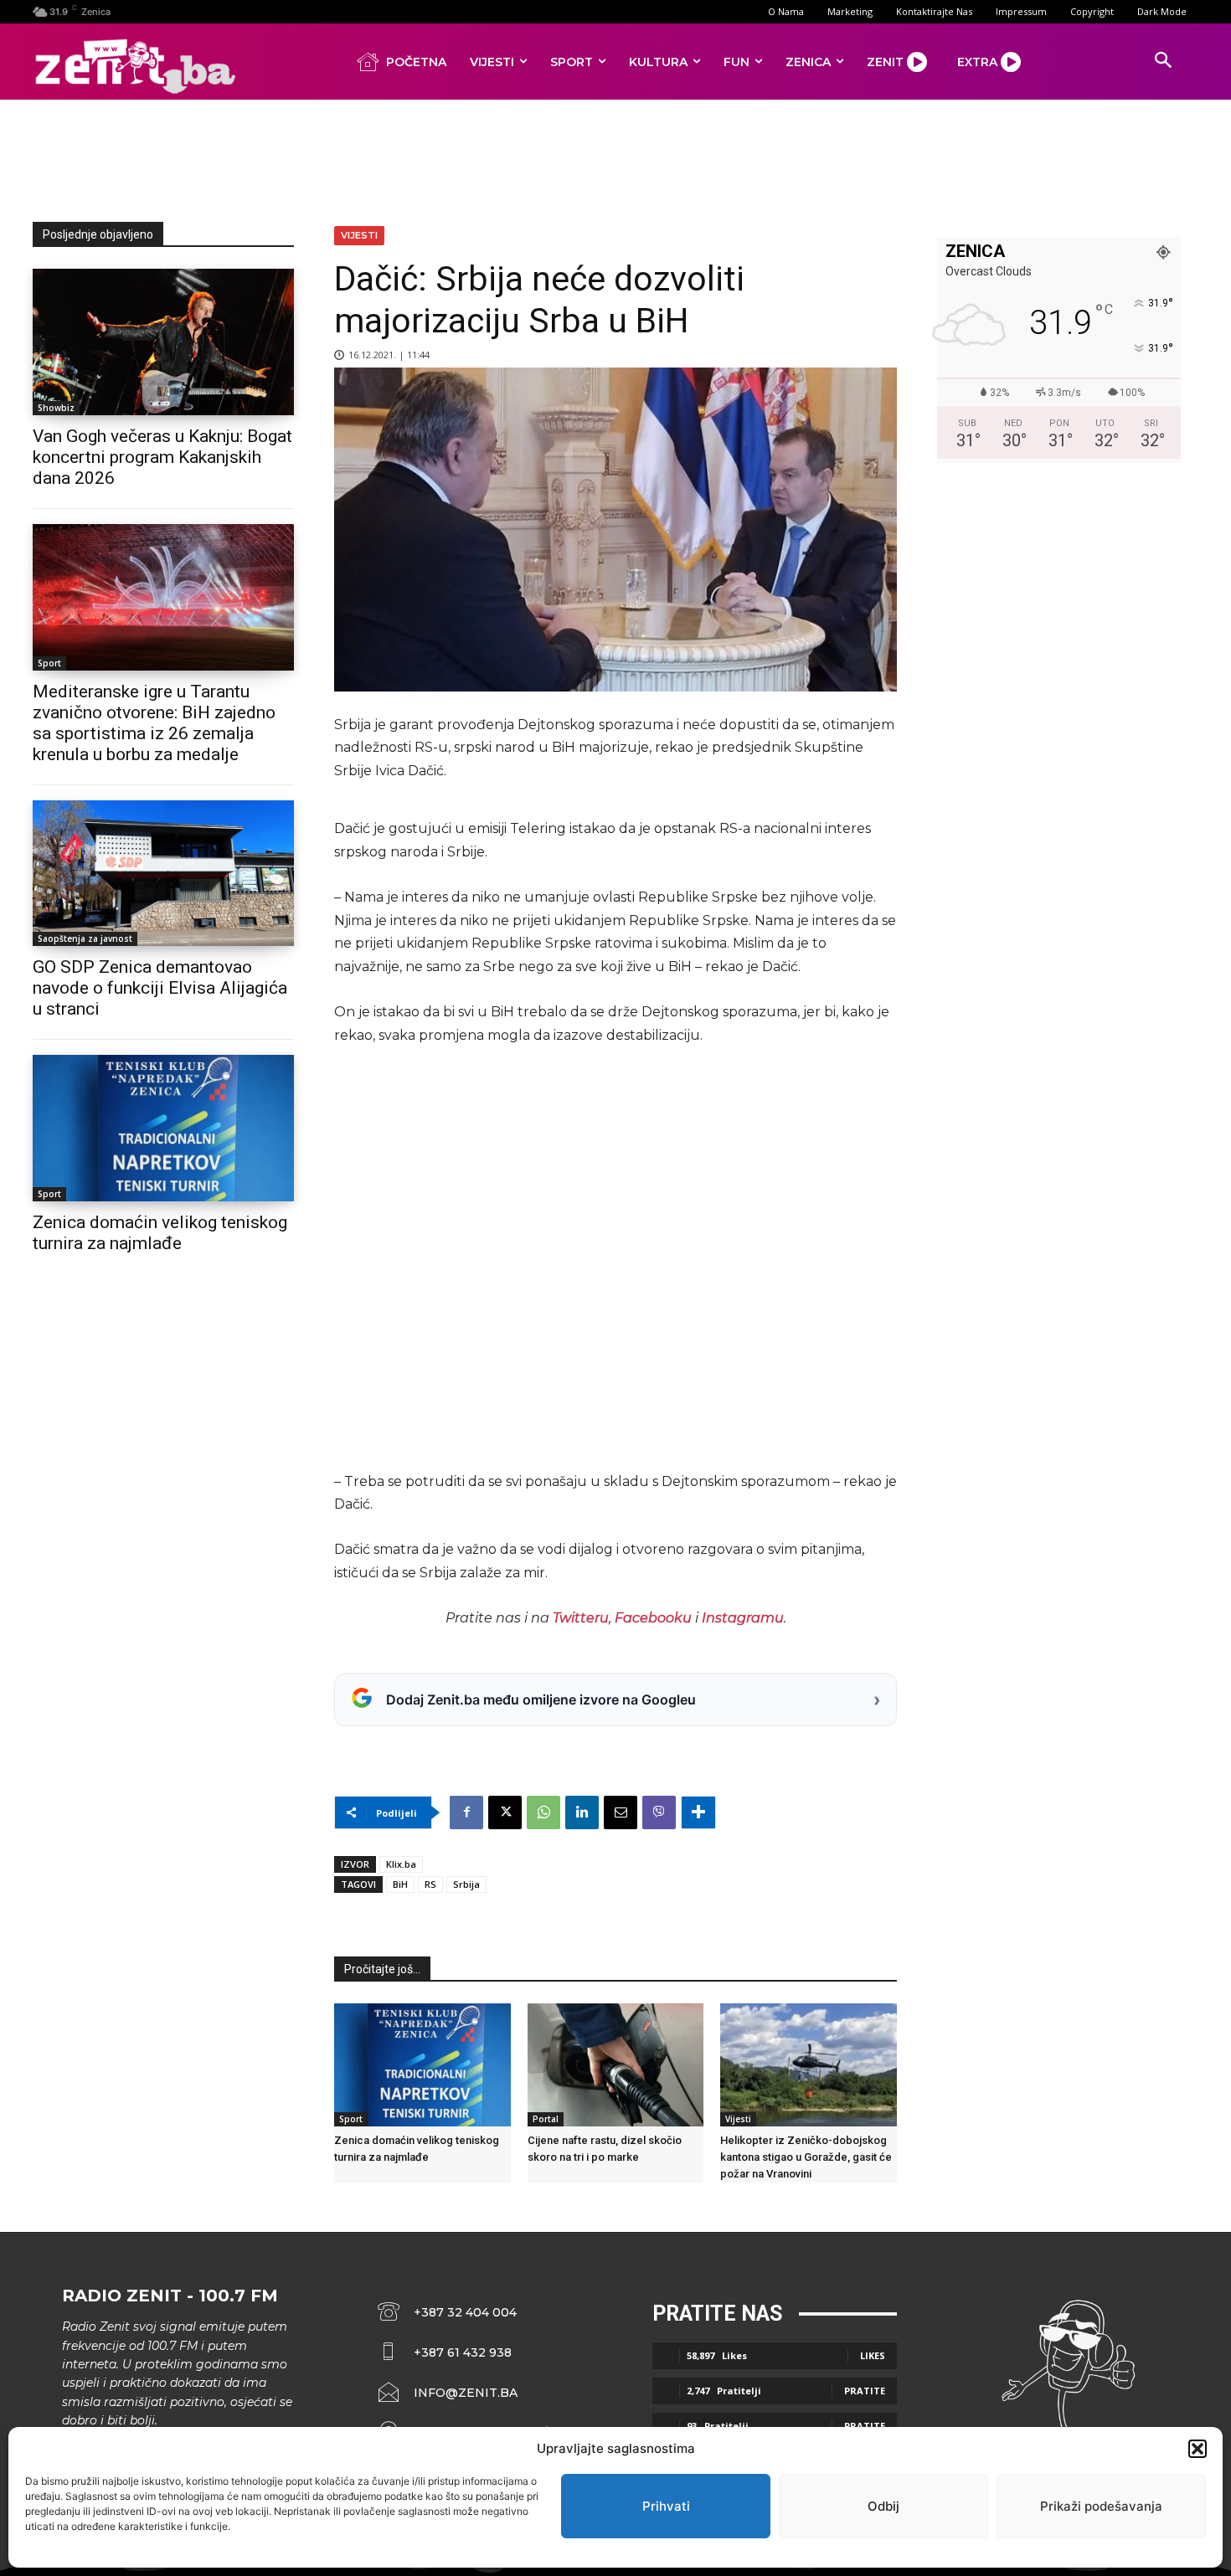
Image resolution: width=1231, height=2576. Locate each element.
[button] (1198, 2449)
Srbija (466, 1884)
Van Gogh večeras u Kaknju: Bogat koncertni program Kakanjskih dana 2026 (162, 457)
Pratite (865, 2391)
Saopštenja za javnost (85, 938)
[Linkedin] (582, 1812)
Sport (49, 663)
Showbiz (56, 408)
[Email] (621, 1812)
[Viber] (659, 1812)
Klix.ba (401, 1864)
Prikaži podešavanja (1101, 2506)
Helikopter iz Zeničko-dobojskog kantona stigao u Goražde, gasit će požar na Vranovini (806, 2157)
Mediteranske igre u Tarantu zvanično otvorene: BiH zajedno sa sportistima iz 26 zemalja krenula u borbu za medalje (154, 723)
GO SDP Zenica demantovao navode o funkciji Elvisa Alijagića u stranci (160, 988)
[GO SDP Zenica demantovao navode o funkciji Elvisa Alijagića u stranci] (163, 874)
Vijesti (359, 235)
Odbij (883, 2506)
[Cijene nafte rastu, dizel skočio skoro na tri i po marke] (616, 2065)
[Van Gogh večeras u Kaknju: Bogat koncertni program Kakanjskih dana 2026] (163, 342)
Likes (873, 2355)
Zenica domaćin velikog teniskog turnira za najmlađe (160, 1233)
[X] (505, 1812)
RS (430, 1884)
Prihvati (666, 2506)
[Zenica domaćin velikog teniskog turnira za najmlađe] (163, 1128)
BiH (400, 1884)
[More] (698, 1812)
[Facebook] (466, 1812)
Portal (546, 2119)
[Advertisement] (615, 157)
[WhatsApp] (543, 1812)
